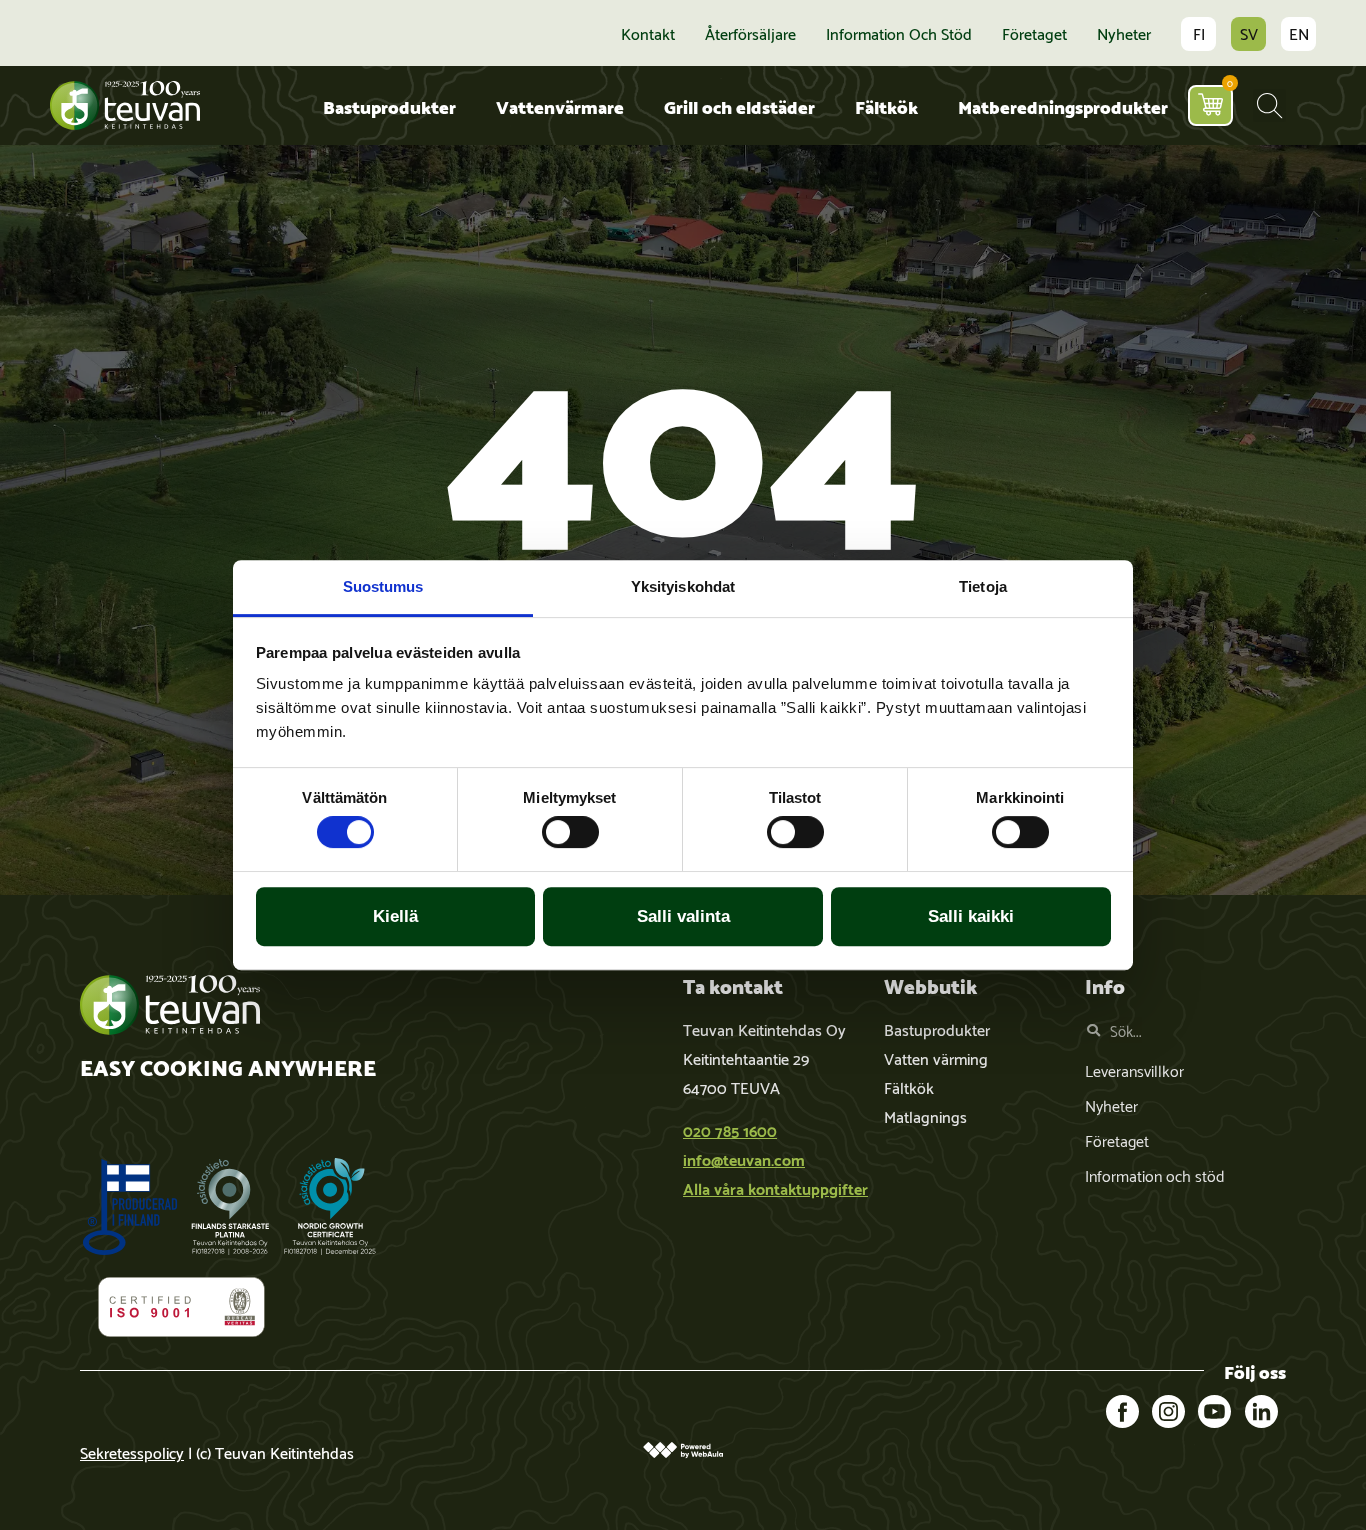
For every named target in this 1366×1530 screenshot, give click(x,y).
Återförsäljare (750, 33)
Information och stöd (899, 33)
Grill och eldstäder (739, 105)
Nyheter (1124, 33)
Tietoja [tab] (983, 586)
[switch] (570, 832)
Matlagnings (925, 1115)
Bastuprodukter (389, 105)
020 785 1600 (730, 1129)
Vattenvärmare (560, 105)
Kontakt (648, 33)
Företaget (1034, 33)
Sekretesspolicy (132, 1451)
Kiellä (395, 916)
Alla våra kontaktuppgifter (775, 1187)
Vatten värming (936, 1057)
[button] (1269, 105)
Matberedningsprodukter (1063, 105)
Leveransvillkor (1134, 1069)
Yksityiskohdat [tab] (683, 586)
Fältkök (886, 105)
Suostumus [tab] (383, 586)
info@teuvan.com (744, 1158)
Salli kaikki (971, 916)
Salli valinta (683, 916)
